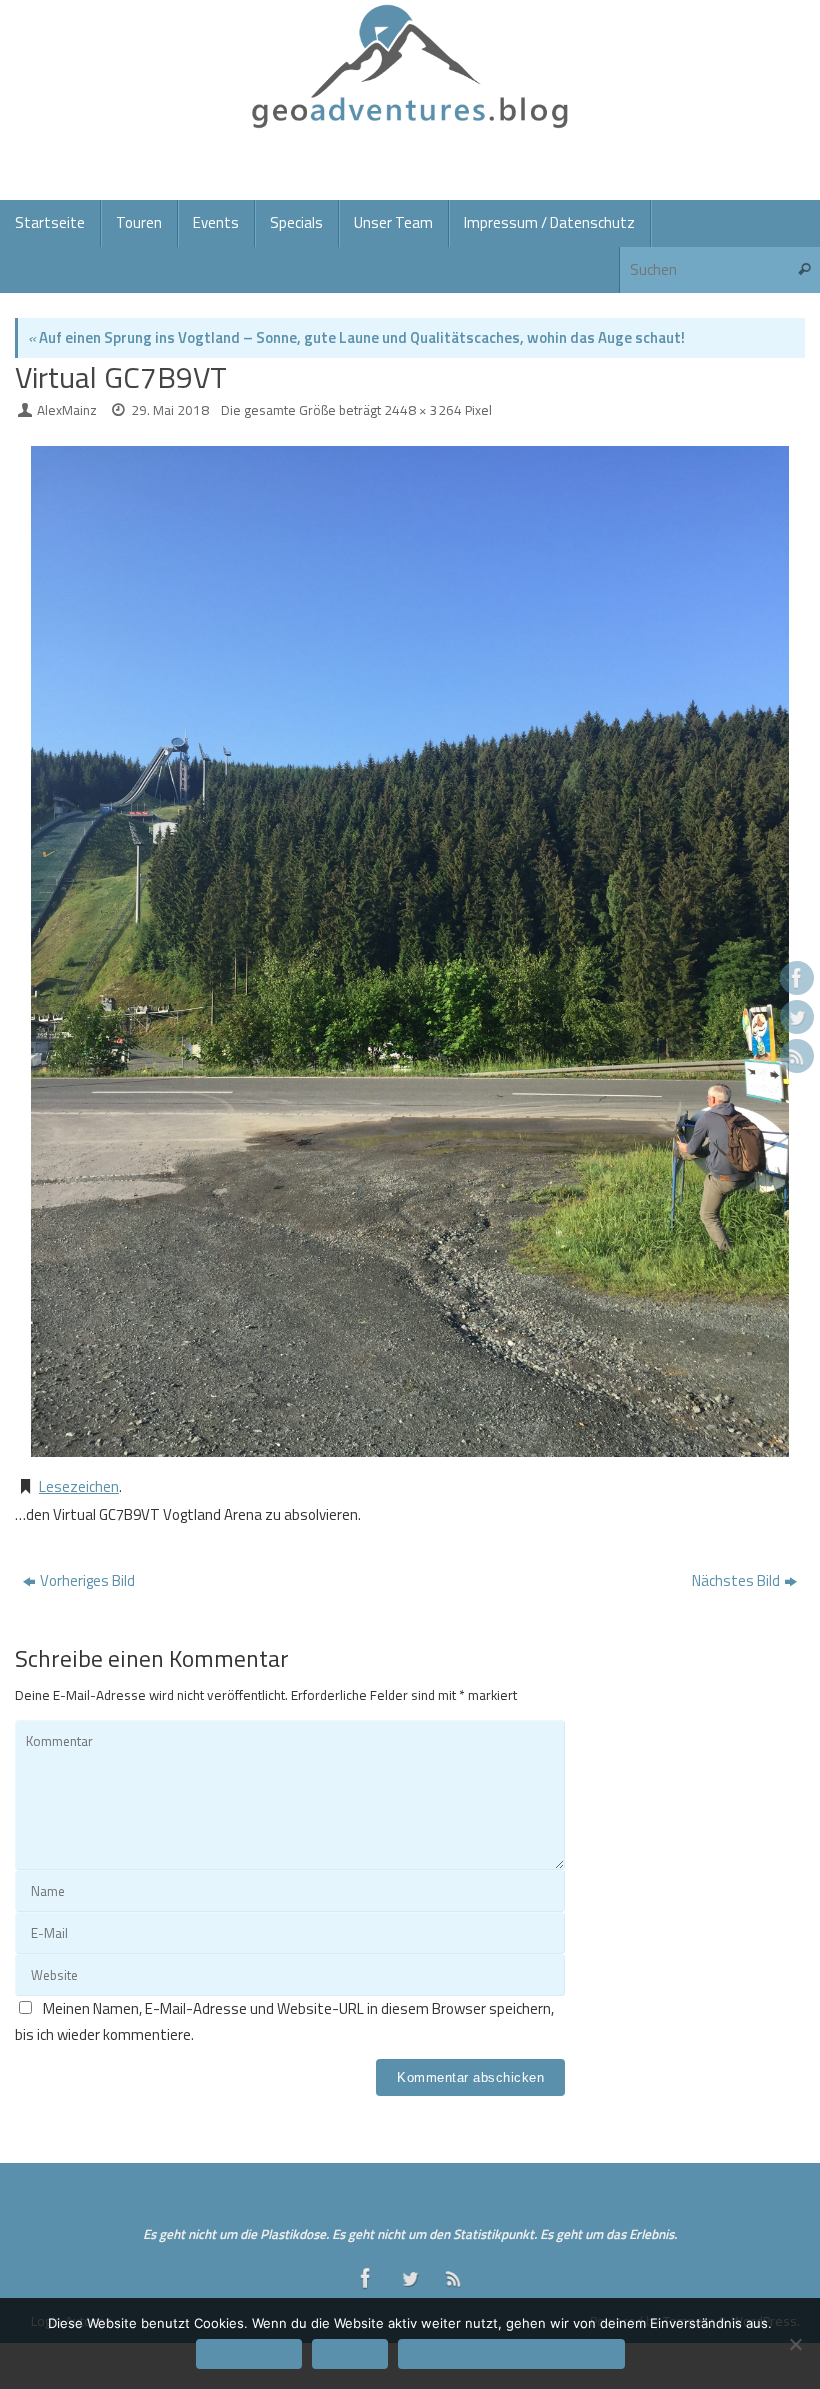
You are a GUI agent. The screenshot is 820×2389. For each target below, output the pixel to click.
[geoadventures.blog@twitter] (797, 1017)
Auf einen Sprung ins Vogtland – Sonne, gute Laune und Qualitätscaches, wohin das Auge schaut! (356, 337)
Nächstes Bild (736, 1580)
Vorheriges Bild (87, 1580)
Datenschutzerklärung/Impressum (511, 2354)
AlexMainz (67, 410)
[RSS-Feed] (797, 1056)
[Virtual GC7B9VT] (410, 951)
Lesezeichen (79, 1486)
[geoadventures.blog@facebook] (797, 978)
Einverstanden (249, 2354)
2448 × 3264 (423, 410)
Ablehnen (350, 2354)
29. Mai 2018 (170, 410)
